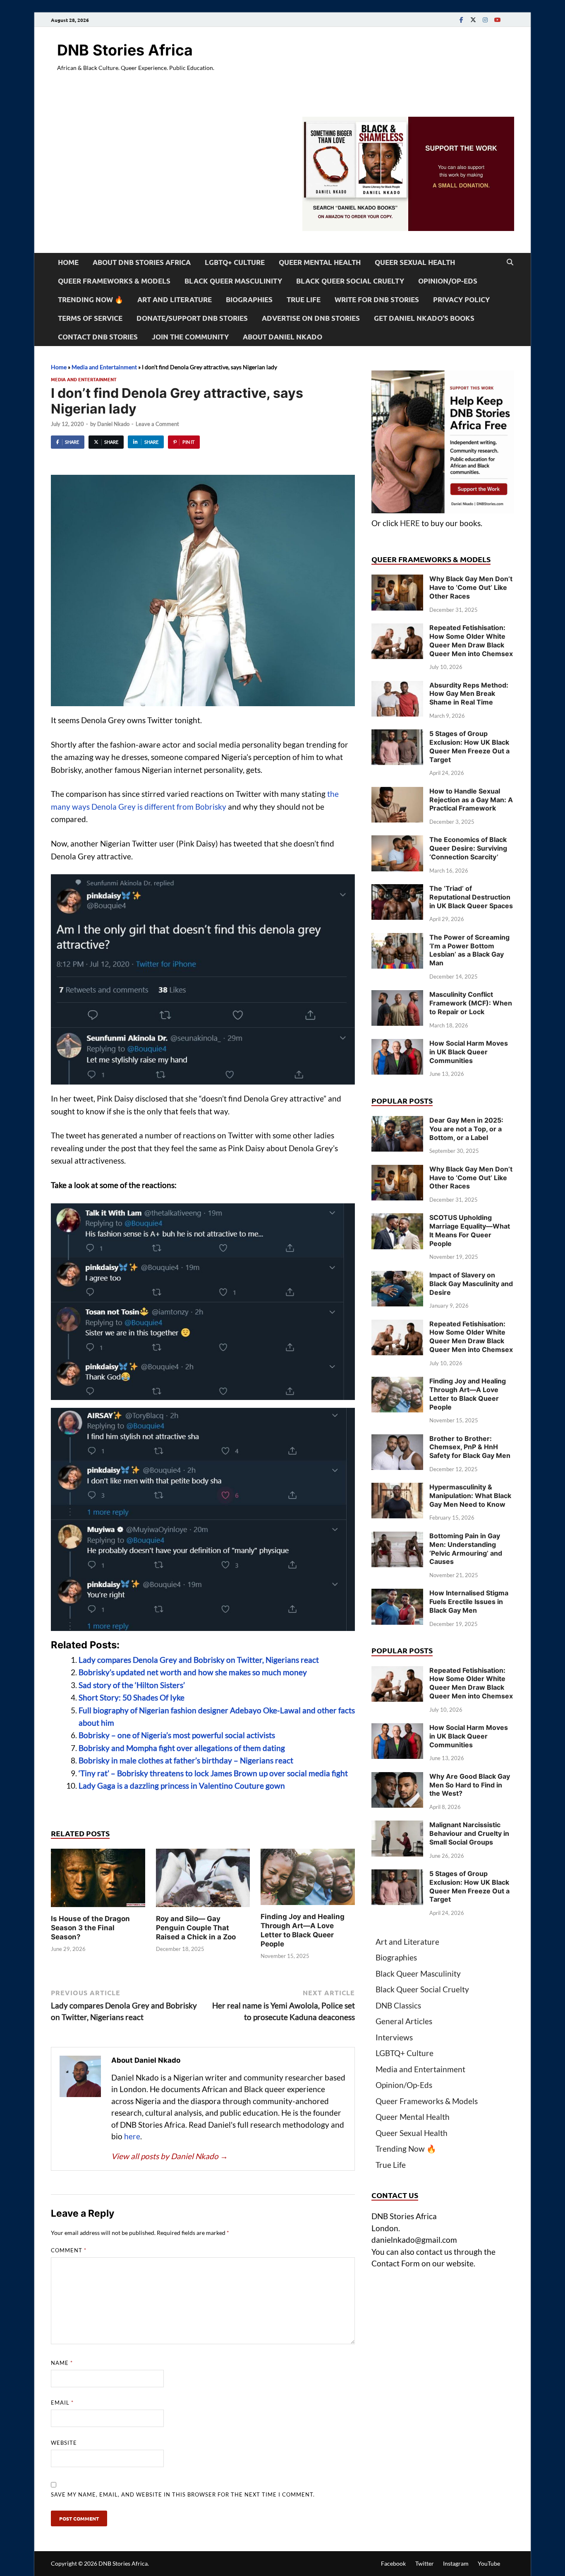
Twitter (425, 2563)
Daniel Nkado (113, 424)
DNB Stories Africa (125, 50)
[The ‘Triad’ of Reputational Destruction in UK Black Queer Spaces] (397, 890)
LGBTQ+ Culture (235, 262)
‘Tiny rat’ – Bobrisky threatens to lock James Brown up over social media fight (213, 1773)
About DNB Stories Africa (142, 262)
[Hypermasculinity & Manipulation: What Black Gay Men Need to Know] (397, 1488)
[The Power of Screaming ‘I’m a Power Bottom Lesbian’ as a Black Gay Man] (397, 939)
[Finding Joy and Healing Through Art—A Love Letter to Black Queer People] (308, 1879)
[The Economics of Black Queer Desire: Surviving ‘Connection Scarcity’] (397, 841)
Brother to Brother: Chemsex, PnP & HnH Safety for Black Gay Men (470, 1447)
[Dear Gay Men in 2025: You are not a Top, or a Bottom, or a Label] (397, 1122)
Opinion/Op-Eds (448, 281)
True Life (304, 299)
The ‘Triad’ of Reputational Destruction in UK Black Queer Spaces (471, 897)
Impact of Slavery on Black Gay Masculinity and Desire (471, 1284)
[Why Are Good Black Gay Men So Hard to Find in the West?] (397, 1778)
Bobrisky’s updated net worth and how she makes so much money (193, 1672)
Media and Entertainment (104, 367)
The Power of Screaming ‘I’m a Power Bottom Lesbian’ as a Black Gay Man (469, 950)
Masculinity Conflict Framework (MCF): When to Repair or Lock (471, 1003)
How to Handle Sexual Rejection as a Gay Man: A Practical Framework (471, 800)
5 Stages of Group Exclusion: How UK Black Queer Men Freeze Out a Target (469, 746)
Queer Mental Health (320, 262)
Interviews (394, 2037)
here (132, 2136)
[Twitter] (473, 20)
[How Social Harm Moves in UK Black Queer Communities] (397, 1045)
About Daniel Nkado (282, 337)
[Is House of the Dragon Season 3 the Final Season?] (98, 1880)
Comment (69, 2250)
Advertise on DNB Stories (311, 318)
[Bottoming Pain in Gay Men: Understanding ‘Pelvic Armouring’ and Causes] (397, 1537)
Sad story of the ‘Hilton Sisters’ (132, 1685)
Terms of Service (90, 318)
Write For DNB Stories (377, 299)
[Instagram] (485, 20)
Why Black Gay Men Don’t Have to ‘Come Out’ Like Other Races (471, 587)
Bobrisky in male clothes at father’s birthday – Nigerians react (186, 1760)
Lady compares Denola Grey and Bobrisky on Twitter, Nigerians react (199, 1660)
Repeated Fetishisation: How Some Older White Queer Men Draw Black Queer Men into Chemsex (471, 640)
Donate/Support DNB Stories (192, 318)
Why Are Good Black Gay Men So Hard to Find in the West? (470, 1785)
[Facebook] (461, 20)
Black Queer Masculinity (233, 281)
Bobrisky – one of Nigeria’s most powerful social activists (177, 1735)
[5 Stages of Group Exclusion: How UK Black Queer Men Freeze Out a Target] (397, 735)
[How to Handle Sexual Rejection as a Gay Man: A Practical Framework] (397, 793)
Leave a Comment (157, 424)
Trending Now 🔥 (91, 299)
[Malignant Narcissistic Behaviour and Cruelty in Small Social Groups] (397, 1826)
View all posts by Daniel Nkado (170, 2156)
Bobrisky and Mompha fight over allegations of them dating (182, 1748)
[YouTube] (497, 20)
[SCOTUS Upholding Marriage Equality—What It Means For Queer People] (397, 1219)
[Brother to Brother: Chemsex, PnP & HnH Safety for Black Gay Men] (397, 1440)
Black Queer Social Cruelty (350, 281)
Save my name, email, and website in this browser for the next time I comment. (183, 2494)
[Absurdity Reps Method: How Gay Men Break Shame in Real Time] (397, 687)
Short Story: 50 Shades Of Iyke (132, 1697)
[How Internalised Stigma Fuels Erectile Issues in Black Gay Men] (397, 1594)
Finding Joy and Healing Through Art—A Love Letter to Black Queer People (468, 1394)
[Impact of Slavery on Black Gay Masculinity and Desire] (397, 1276)
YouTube (489, 2563)
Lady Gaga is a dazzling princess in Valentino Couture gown (182, 1786)
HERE (410, 523)
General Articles (404, 2021)
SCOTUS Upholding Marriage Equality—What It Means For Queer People (470, 1230)
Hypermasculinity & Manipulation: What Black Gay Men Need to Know (470, 1496)
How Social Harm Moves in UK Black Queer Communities (469, 1052)
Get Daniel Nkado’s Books (424, 318)
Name (62, 2363)
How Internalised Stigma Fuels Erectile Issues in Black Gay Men (469, 1602)
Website (64, 2443)
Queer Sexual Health (415, 262)
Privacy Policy (461, 299)
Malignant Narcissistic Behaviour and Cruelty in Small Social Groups (469, 1833)
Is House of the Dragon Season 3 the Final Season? (90, 1928)
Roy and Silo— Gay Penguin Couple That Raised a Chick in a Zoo (196, 1928)
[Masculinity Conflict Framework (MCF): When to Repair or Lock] (397, 996)
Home (68, 262)
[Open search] (510, 262)
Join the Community (190, 337)
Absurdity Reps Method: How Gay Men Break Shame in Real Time (469, 694)
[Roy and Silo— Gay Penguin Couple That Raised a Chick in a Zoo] (203, 1880)
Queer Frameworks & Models (114, 281)
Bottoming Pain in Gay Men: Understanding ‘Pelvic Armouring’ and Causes (466, 1549)
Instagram (456, 2563)
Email (62, 2403)
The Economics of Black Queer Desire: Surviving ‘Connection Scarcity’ (468, 848)
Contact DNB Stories (98, 337)
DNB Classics (398, 2005)
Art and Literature (175, 299)
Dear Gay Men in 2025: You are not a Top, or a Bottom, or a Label (466, 1129)
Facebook (393, 2563)
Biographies (249, 299)
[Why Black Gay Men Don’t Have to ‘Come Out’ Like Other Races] (397, 580)
